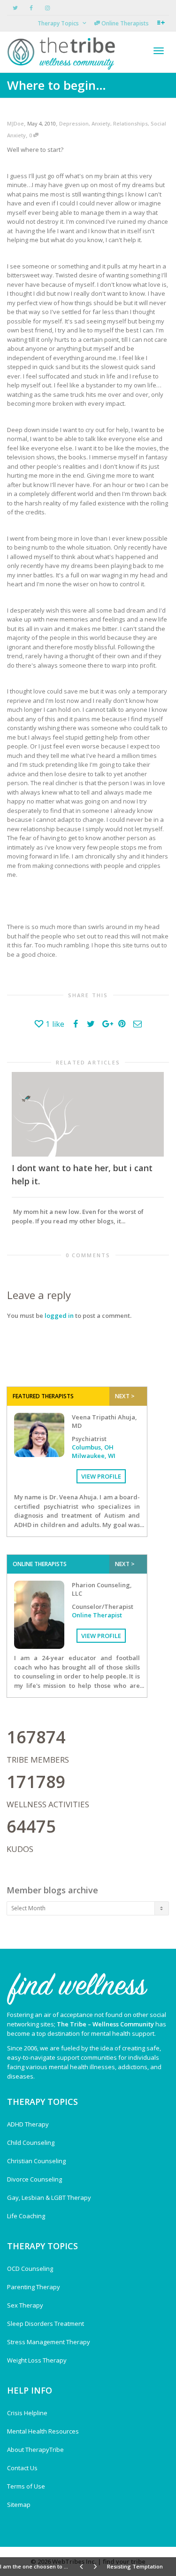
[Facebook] (31, 8)
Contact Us (22, 2468)
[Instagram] (47, 8)
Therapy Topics (59, 23)
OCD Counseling (30, 2269)
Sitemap (19, 2505)
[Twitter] (15, 8)
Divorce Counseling (34, 2179)
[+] (88, 1114)
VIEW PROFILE (101, 1476)
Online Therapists (124, 23)
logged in (59, 1316)
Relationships (130, 123)
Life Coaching (26, 2216)
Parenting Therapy (34, 2287)
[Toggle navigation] (159, 51)
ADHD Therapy (28, 2124)
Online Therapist (97, 1615)
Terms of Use (26, 2486)
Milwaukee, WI (94, 1456)
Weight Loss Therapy (37, 2360)
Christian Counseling (36, 2161)
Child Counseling (31, 2143)
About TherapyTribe (35, 2450)
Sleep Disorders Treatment (46, 2324)
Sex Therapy (25, 2305)
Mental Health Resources (43, 2431)
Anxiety (101, 123)
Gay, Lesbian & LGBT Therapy (49, 2198)
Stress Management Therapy (49, 2342)
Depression (74, 123)
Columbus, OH (93, 1447)
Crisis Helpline (27, 2413)
